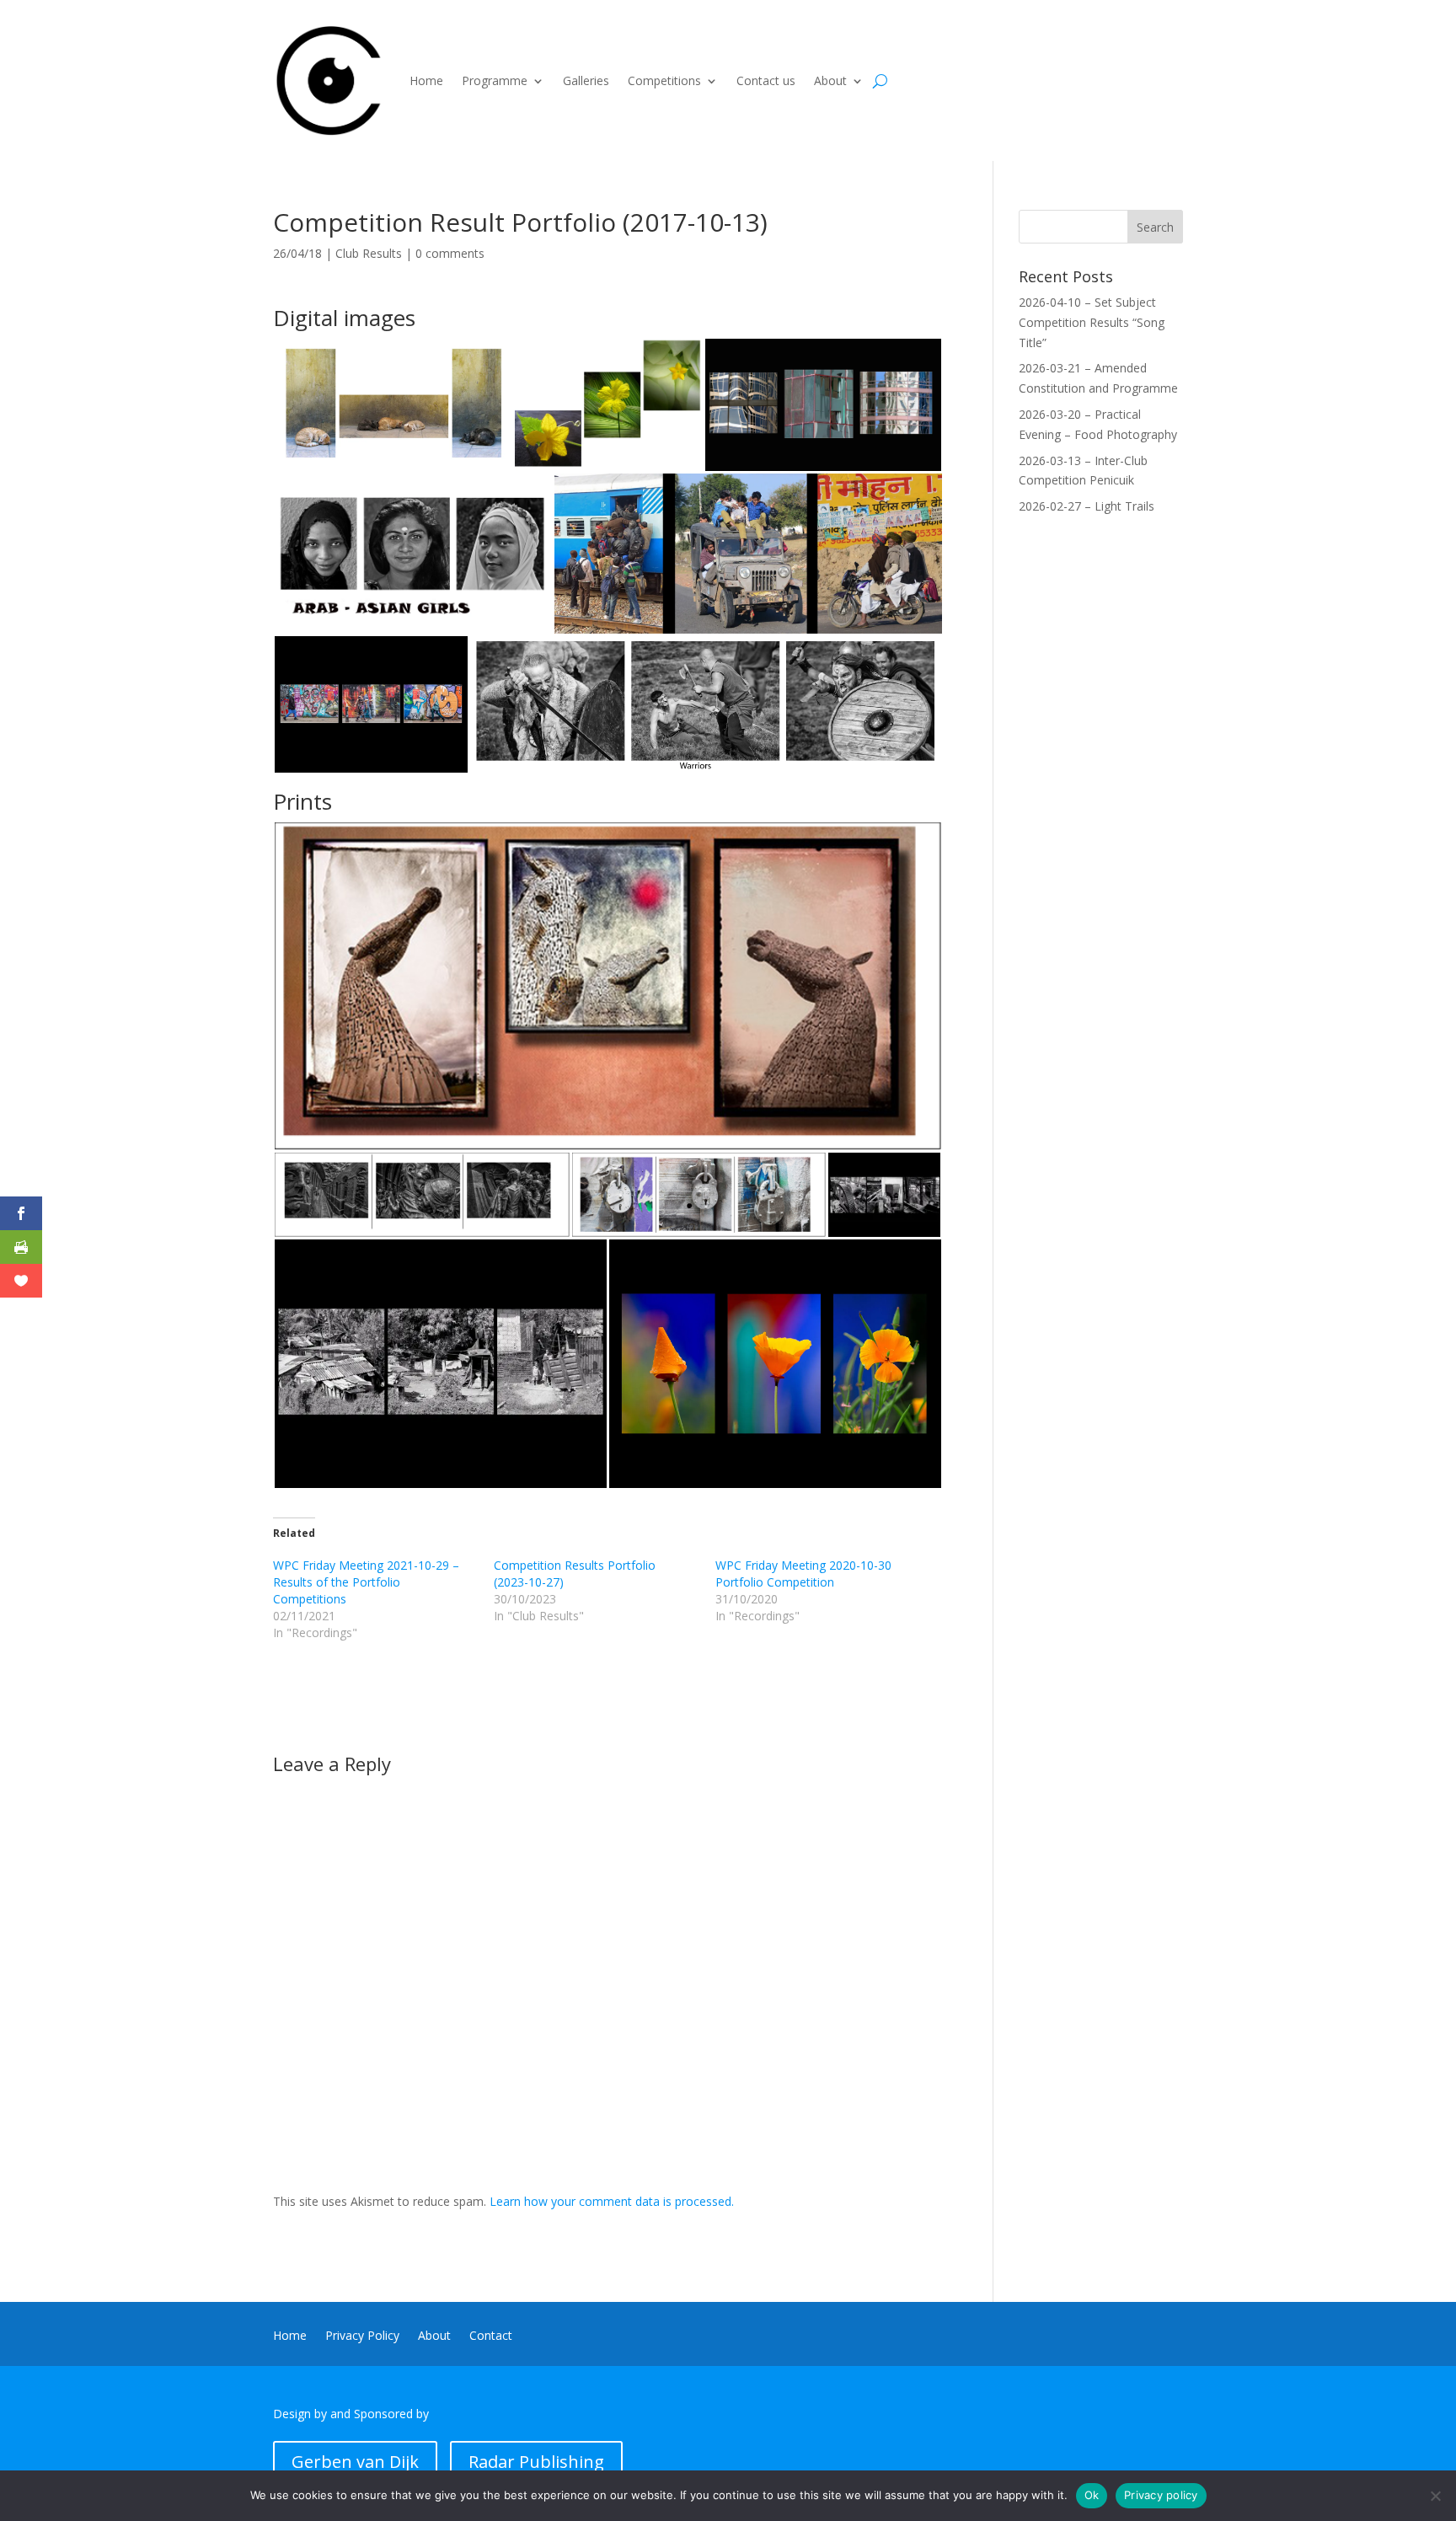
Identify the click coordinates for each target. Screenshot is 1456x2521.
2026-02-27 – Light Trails (1087, 506)
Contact (491, 2336)
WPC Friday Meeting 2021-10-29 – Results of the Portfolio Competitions (366, 1582)
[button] (393, 405)
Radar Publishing (536, 2462)
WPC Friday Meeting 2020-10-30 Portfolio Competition (803, 1574)
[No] (1435, 2496)
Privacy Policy (362, 2336)
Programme (495, 80)
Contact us (766, 80)
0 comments (450, 253)
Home (426, 80)
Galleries (586, 80)
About (830, 80)
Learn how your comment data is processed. (612, 2201)
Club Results (369, 253)
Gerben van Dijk (355, 2462)
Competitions (664, 80)
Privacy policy (1161, 2495)
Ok (1092, 2495)
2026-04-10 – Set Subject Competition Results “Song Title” (1092, 322)
